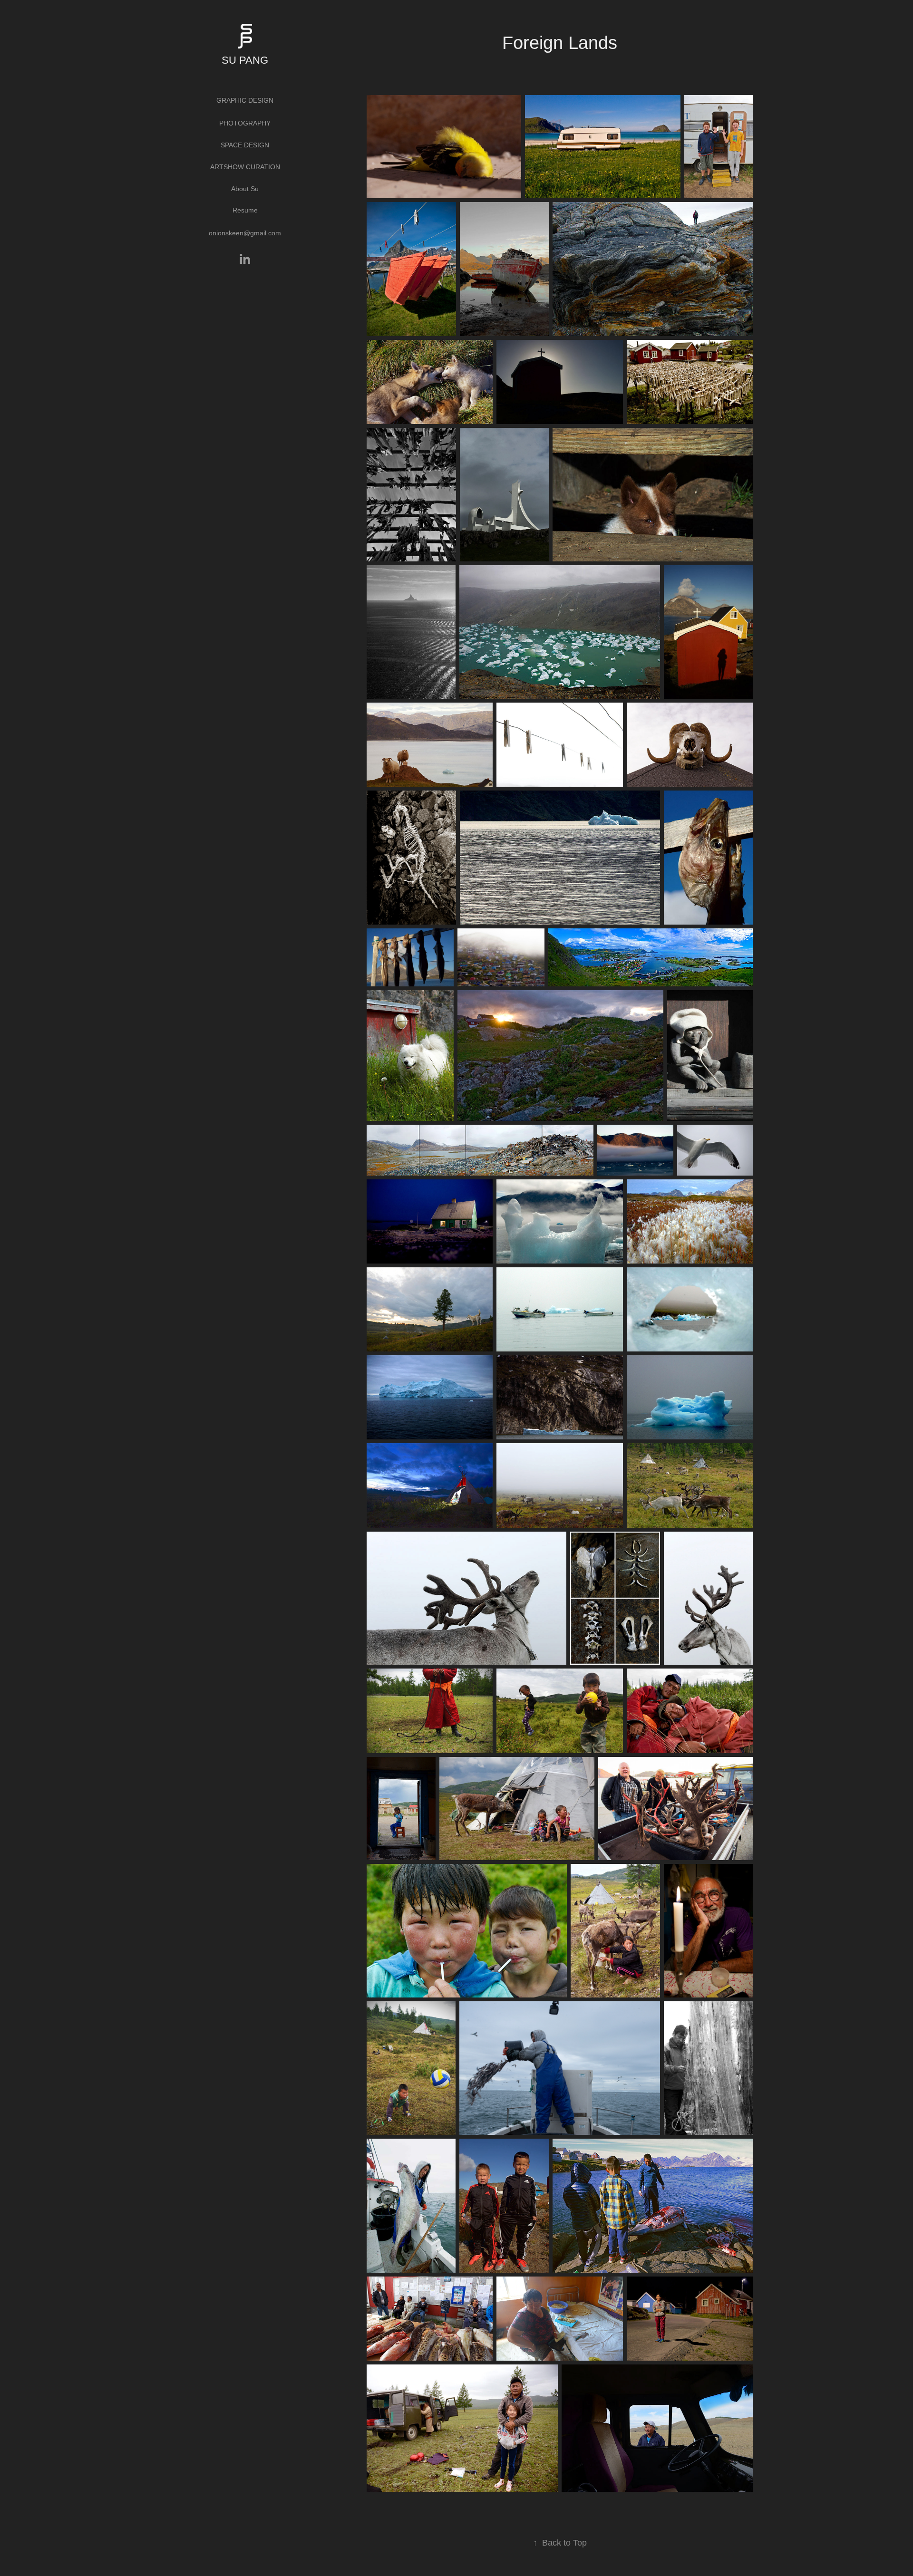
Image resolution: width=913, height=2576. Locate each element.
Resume (245, 210)
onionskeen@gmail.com (245, 233)
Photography (245, 123)
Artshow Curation (245, 167)
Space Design (245, 145)
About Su (245, 189)
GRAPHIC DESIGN (245, 100)
